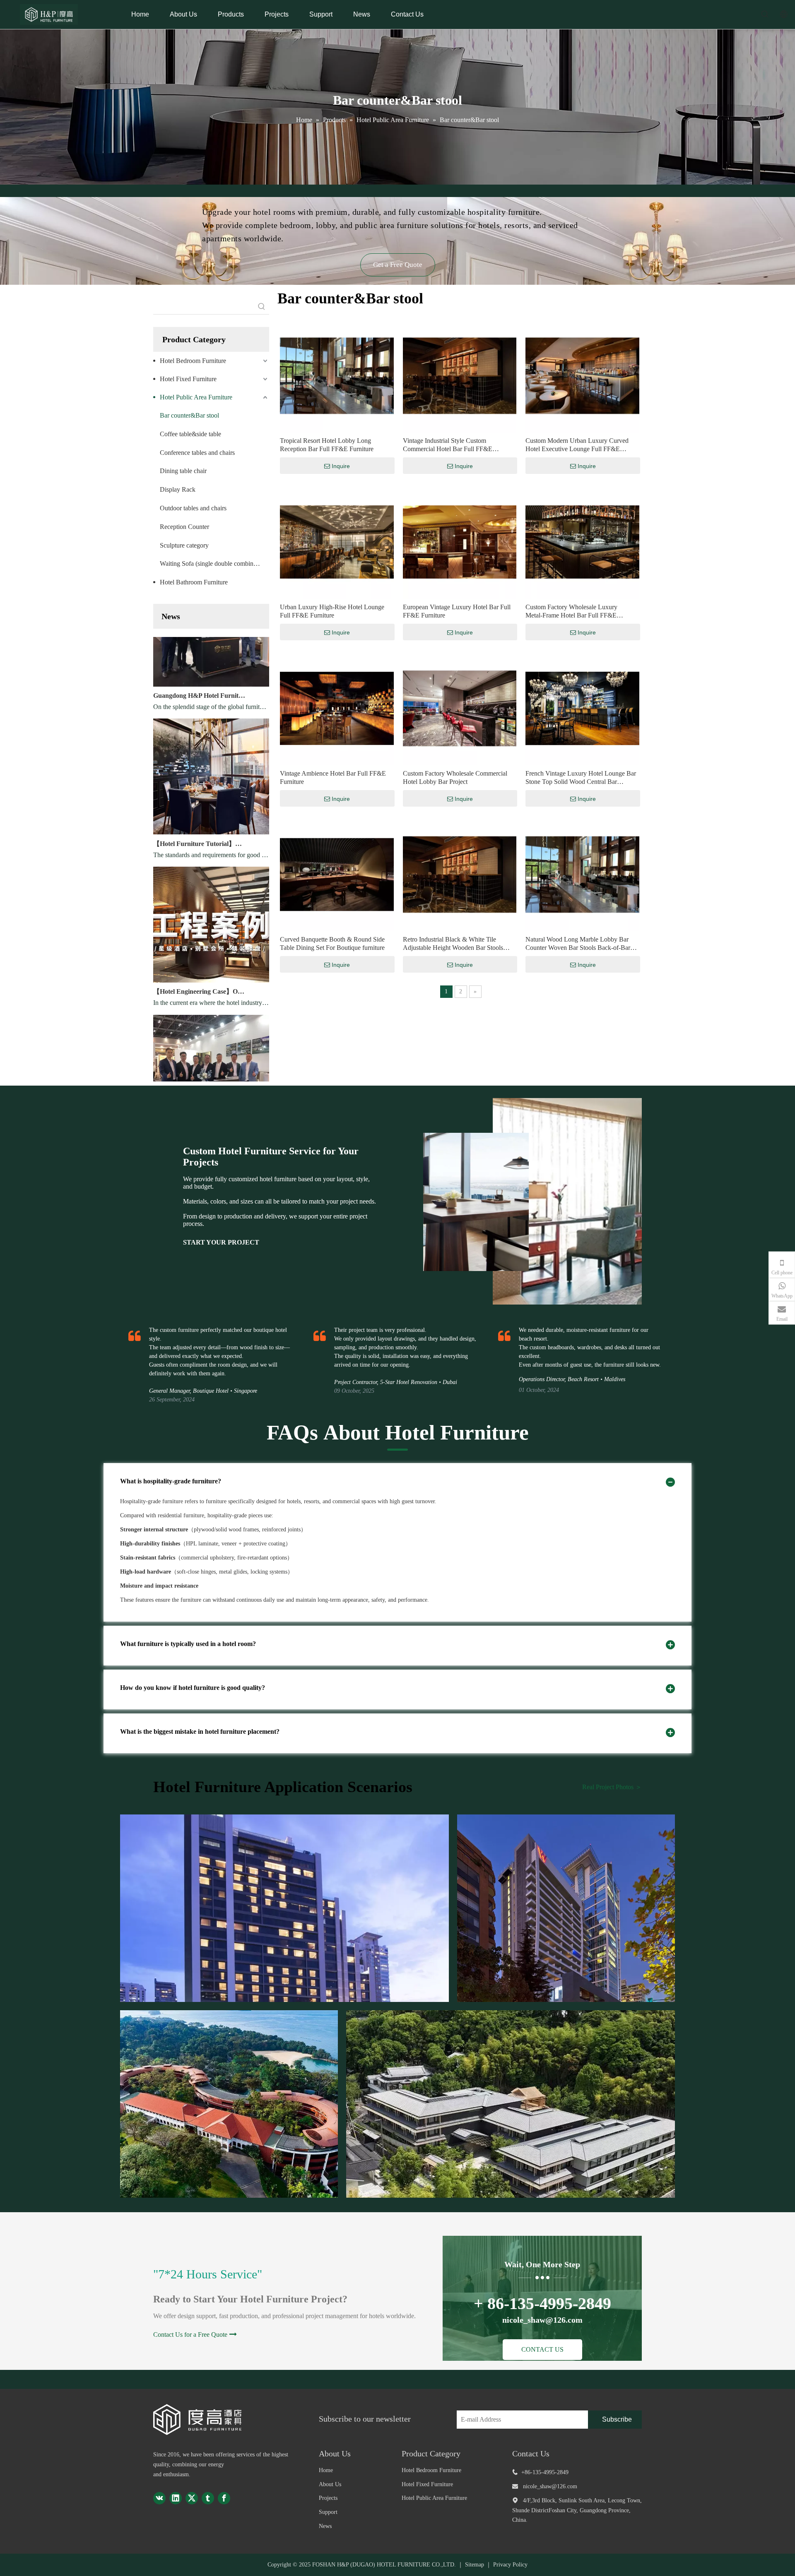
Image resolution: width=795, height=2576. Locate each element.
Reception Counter (184, 527)
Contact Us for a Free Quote (190, 2334)
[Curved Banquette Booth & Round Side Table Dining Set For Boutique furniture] (337, 874)
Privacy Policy (510, 2565)
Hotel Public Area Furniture (196, 397)
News (362, 14)
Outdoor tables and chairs (193, 508)
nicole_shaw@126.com (550, 2486)
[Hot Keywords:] (262, 307)
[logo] (204, 2419)
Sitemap (475, 2565)
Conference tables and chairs (197, 453)
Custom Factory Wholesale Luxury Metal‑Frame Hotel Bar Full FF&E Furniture (571, 612)
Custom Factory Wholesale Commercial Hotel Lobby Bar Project (455, 777)
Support (321, 14)
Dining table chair (183, 471)
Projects (277, 14)
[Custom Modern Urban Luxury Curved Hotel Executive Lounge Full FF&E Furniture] (582, 375)
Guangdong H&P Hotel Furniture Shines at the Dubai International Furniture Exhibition (200, 660)
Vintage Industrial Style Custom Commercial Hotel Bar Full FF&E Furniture (448, 445)
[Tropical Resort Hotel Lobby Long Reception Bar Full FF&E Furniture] (337, 375)
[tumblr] (208, 2498)
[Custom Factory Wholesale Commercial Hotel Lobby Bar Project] (460, 708)
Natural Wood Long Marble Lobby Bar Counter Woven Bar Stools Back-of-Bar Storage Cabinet (578, 944)
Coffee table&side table (190, 434)
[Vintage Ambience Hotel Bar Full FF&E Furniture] (337, 708)
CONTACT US (542, 2349)
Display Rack (178, 489)
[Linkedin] (176, 2498)
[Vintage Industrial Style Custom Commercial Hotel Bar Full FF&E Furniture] (460, 375)
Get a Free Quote (398, 265)
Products (231, 14)
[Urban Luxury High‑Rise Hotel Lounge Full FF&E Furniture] (337, 541)
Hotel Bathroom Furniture (194, 582)
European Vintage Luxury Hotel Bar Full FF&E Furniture (457, 611)
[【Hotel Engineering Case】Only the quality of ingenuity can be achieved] (211, 945)
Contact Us (407, 14)
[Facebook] (224, 2498)
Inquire (341, 466)
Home (140, 14)
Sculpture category (184, 545)
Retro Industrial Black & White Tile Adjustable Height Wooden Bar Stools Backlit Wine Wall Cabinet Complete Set (456, 944)
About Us (183, 14)
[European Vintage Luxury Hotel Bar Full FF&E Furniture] (460, 541)
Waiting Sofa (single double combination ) (214, 563)
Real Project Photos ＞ (612, 1787)
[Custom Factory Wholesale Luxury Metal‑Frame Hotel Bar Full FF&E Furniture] (582, 541)
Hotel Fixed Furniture (188, 379)
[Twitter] (192, 2498)
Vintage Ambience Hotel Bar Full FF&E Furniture (333, 777)
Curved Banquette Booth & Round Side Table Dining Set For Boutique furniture (332, 943)
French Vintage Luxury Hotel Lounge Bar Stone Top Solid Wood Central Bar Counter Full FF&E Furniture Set (581, 778)
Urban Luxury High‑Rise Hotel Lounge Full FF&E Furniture (332, 611)
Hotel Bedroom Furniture (193, 361)
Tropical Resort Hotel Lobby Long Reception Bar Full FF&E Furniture (327, 445)
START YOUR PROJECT (221, 1242)
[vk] (159, 2498)
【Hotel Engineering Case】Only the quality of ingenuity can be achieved (200, 956)
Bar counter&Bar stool (189, 415)
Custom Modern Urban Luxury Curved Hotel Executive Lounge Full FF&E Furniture (577, 445)
